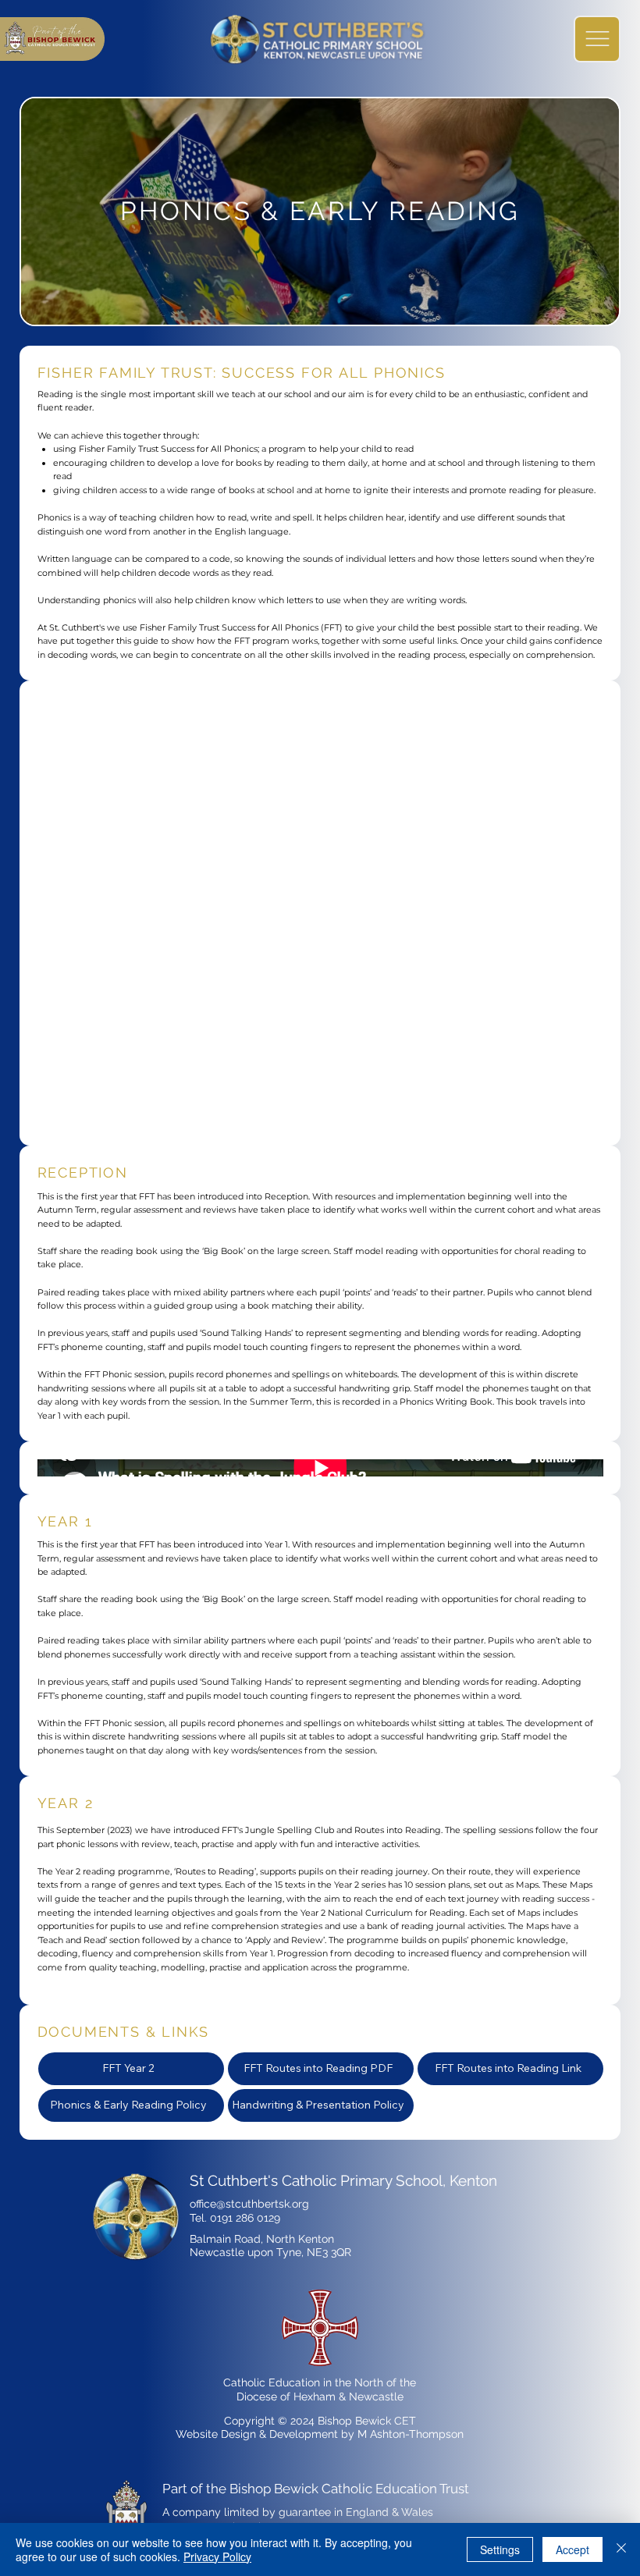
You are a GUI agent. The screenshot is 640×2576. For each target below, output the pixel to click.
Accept (572, 2549)
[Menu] (597, 39)
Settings (500, 2549)
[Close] (621, 2549)
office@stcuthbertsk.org (249, 2204)
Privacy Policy (217, 2556)
